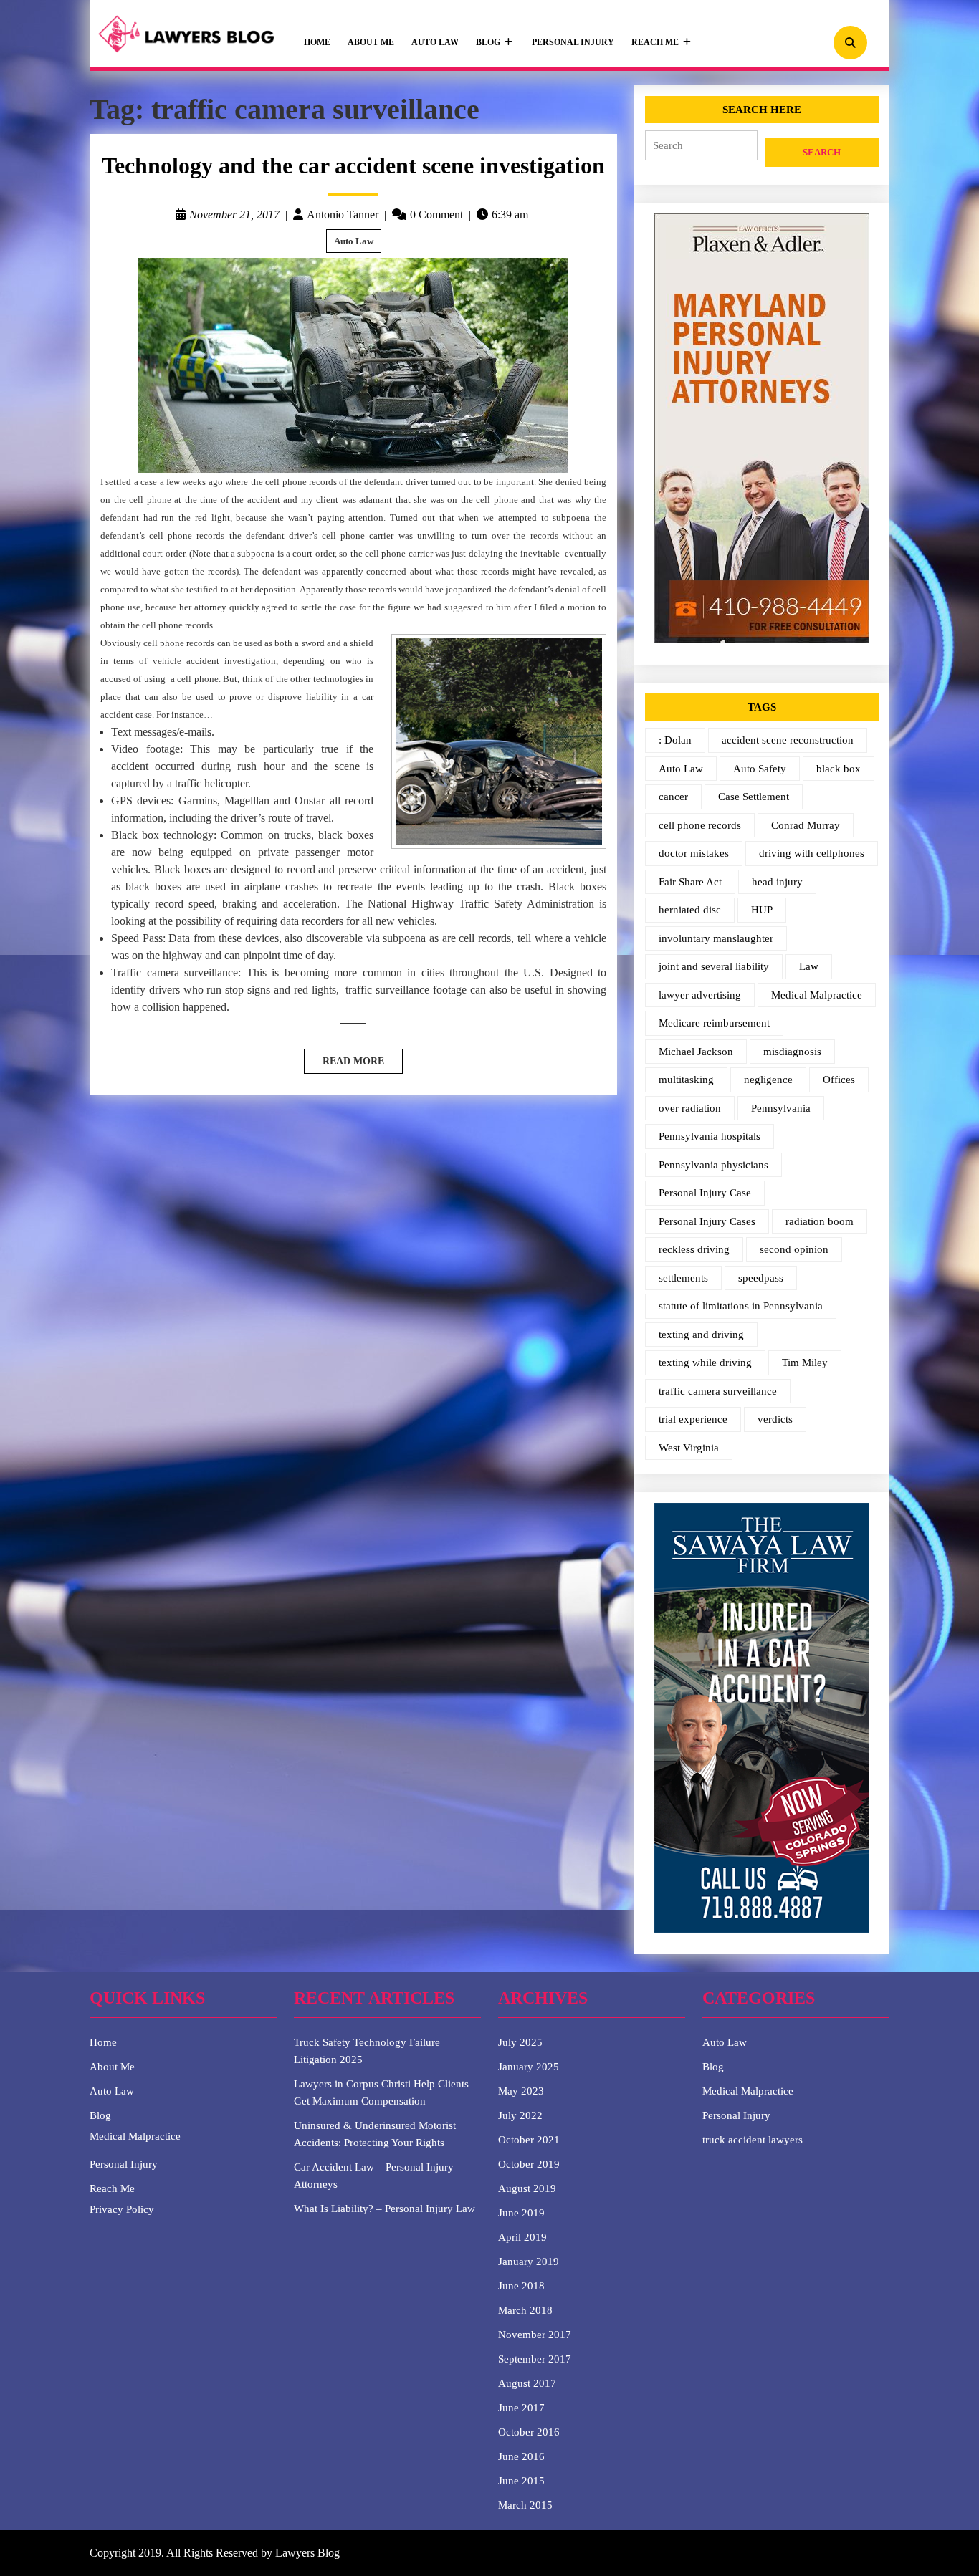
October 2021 (529, 2140)
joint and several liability (714, 966)
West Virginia (689, 1448)
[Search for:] (701, 153)
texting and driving (701, 1335)
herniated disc (690, 910)
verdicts (775, 1419)
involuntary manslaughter (716, 938)
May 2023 (521, 2091)
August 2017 (527, 2383)
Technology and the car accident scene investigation (353, 165)
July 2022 (520, 2115)
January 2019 (529, 2262)
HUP (762, 910)
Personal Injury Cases (707, 1221)
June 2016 (521, 2456)
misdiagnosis (792, 1052)
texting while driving (705, 1363)
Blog (488, 42)
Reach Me (655, 42)
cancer (673, 797)
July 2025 (520, 2042)
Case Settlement (754, 797)
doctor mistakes (694, 853)
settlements (683, 1278)
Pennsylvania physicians (713, 1165)
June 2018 (521, 2286)
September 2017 (535, 2359)
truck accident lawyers (753, 2140)
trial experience (693, 1419)
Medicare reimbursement (714, 1023)
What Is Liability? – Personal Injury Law (385, 2209)
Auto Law (435, 42)
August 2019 (527, 2188)
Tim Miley (805, 1363)
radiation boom (820, 1221)
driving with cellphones (812, 853)
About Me (371, 42)
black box (839, 769)
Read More (344, 1058)
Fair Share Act (690, 882)
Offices (839, 1080)
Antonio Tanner (343, 215)
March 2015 (525, 2505)
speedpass (761, 1278)
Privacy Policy (122, 2209)
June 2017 (521, 2408)
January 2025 (529, 2067)
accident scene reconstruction (788, 740)
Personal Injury (573, 42)
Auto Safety (760, 769)
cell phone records (700, 825)
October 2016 (529, 2432)
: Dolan (675, 740)
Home (317, 42)
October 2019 (529, 2164)
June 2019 (521, 2213)
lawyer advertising (700, 995)
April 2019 (522, 2237)
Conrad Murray (806, 825)
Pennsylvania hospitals (710, 1136)
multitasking (686, 1080)
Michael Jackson (696, 1052)
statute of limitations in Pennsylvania (741, 1306)
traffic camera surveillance (718, 1391)
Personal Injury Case (705, 1193)
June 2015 (521, 2481)
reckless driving (694, 1249)
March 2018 (525, 2310)
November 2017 (535, 2335)
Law (809, 966)
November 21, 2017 (234, 215)
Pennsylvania (781, 1108)
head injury (777, 882)
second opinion (794, 1249)
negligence (768, 1080)
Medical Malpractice (817, 995)
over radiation (690, 1108)
